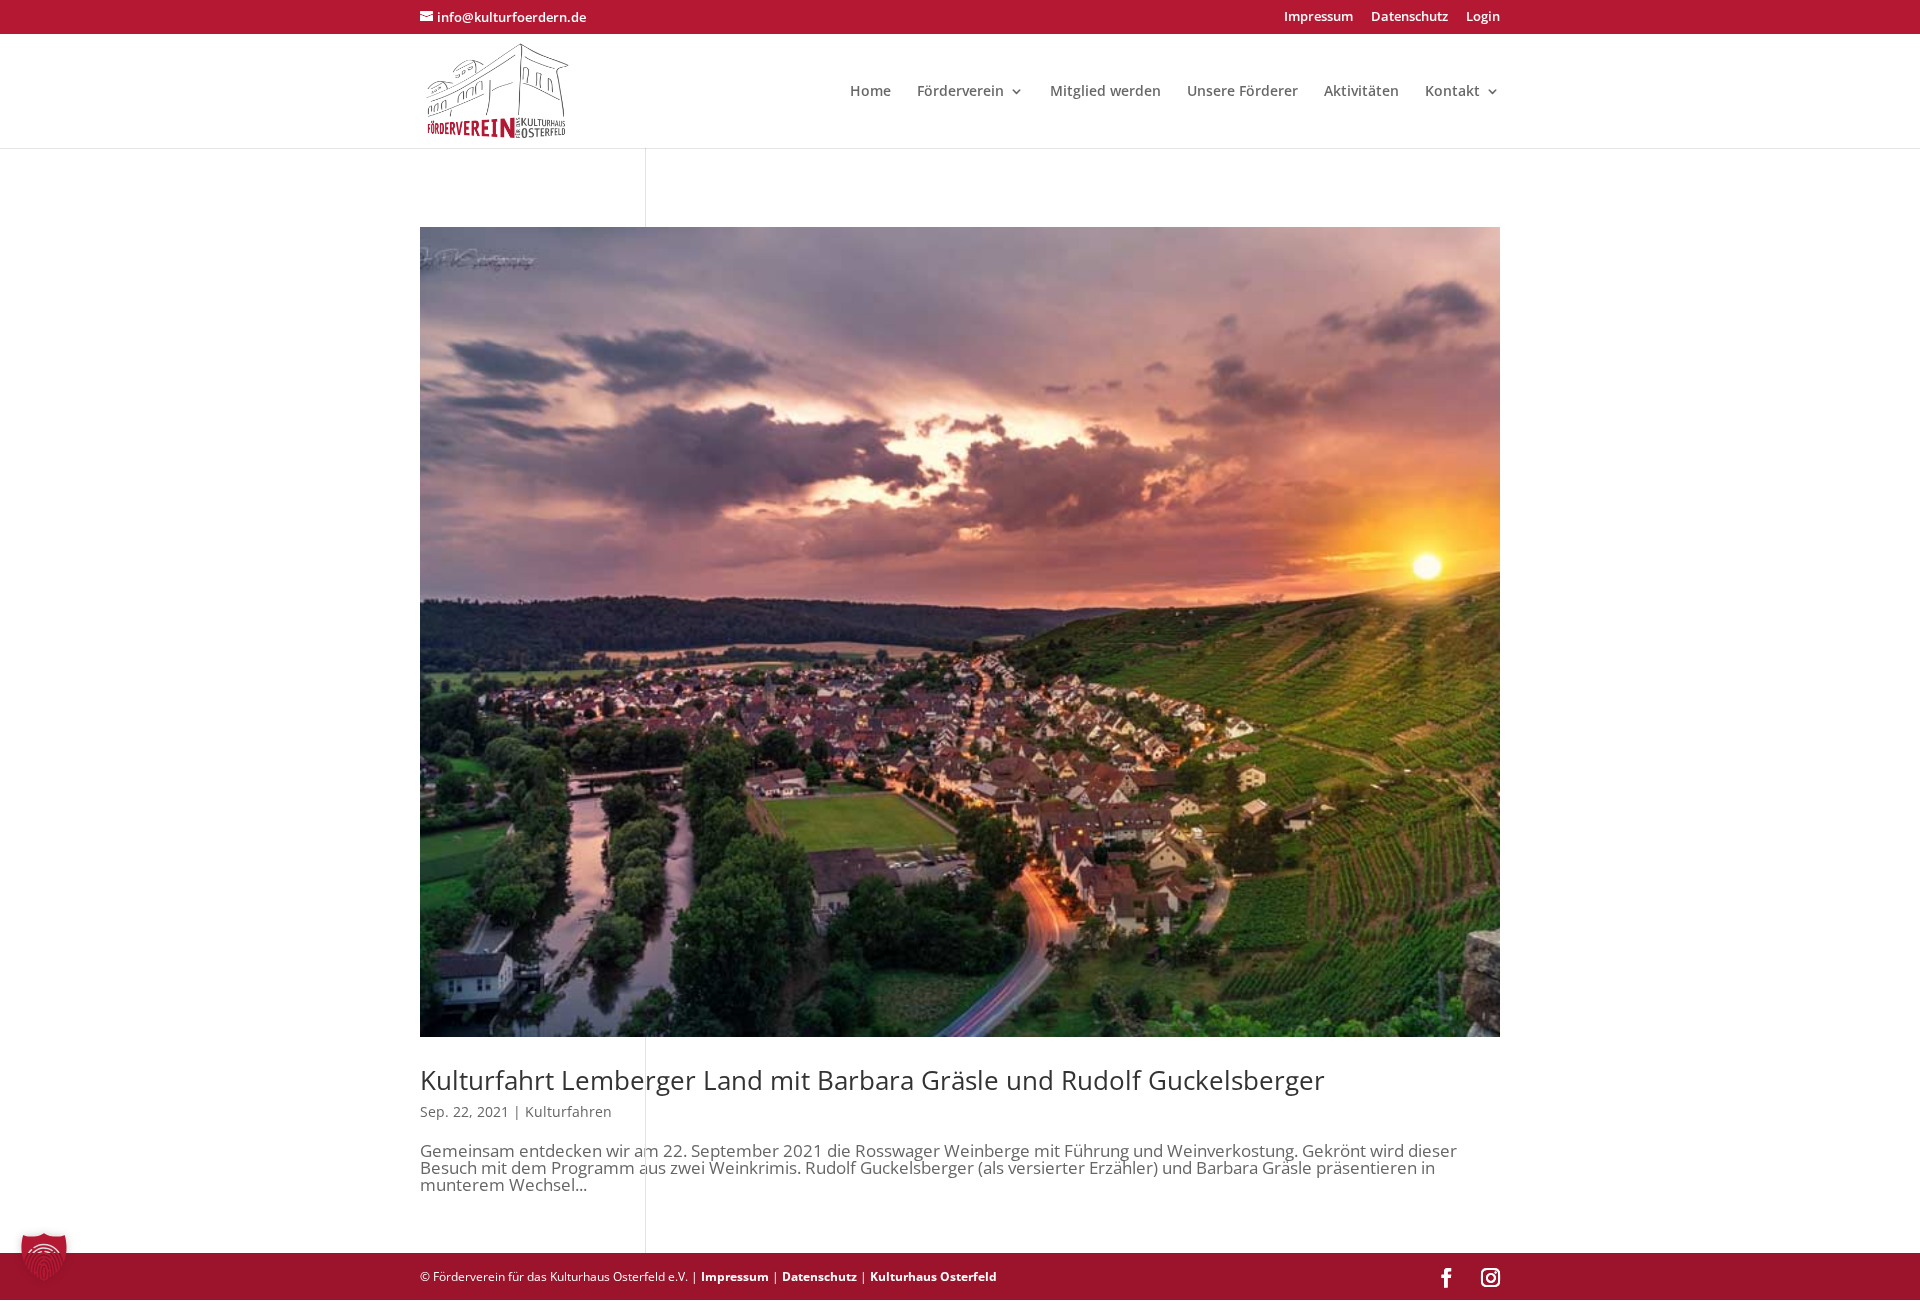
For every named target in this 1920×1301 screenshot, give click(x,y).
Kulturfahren (568, 1111)
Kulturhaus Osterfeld (933, 1276)
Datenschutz (1409, 17)
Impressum (1318, 17)
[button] (44, 1257)
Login (1483, 17)
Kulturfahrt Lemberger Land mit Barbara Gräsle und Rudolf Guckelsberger (872, 1080)
